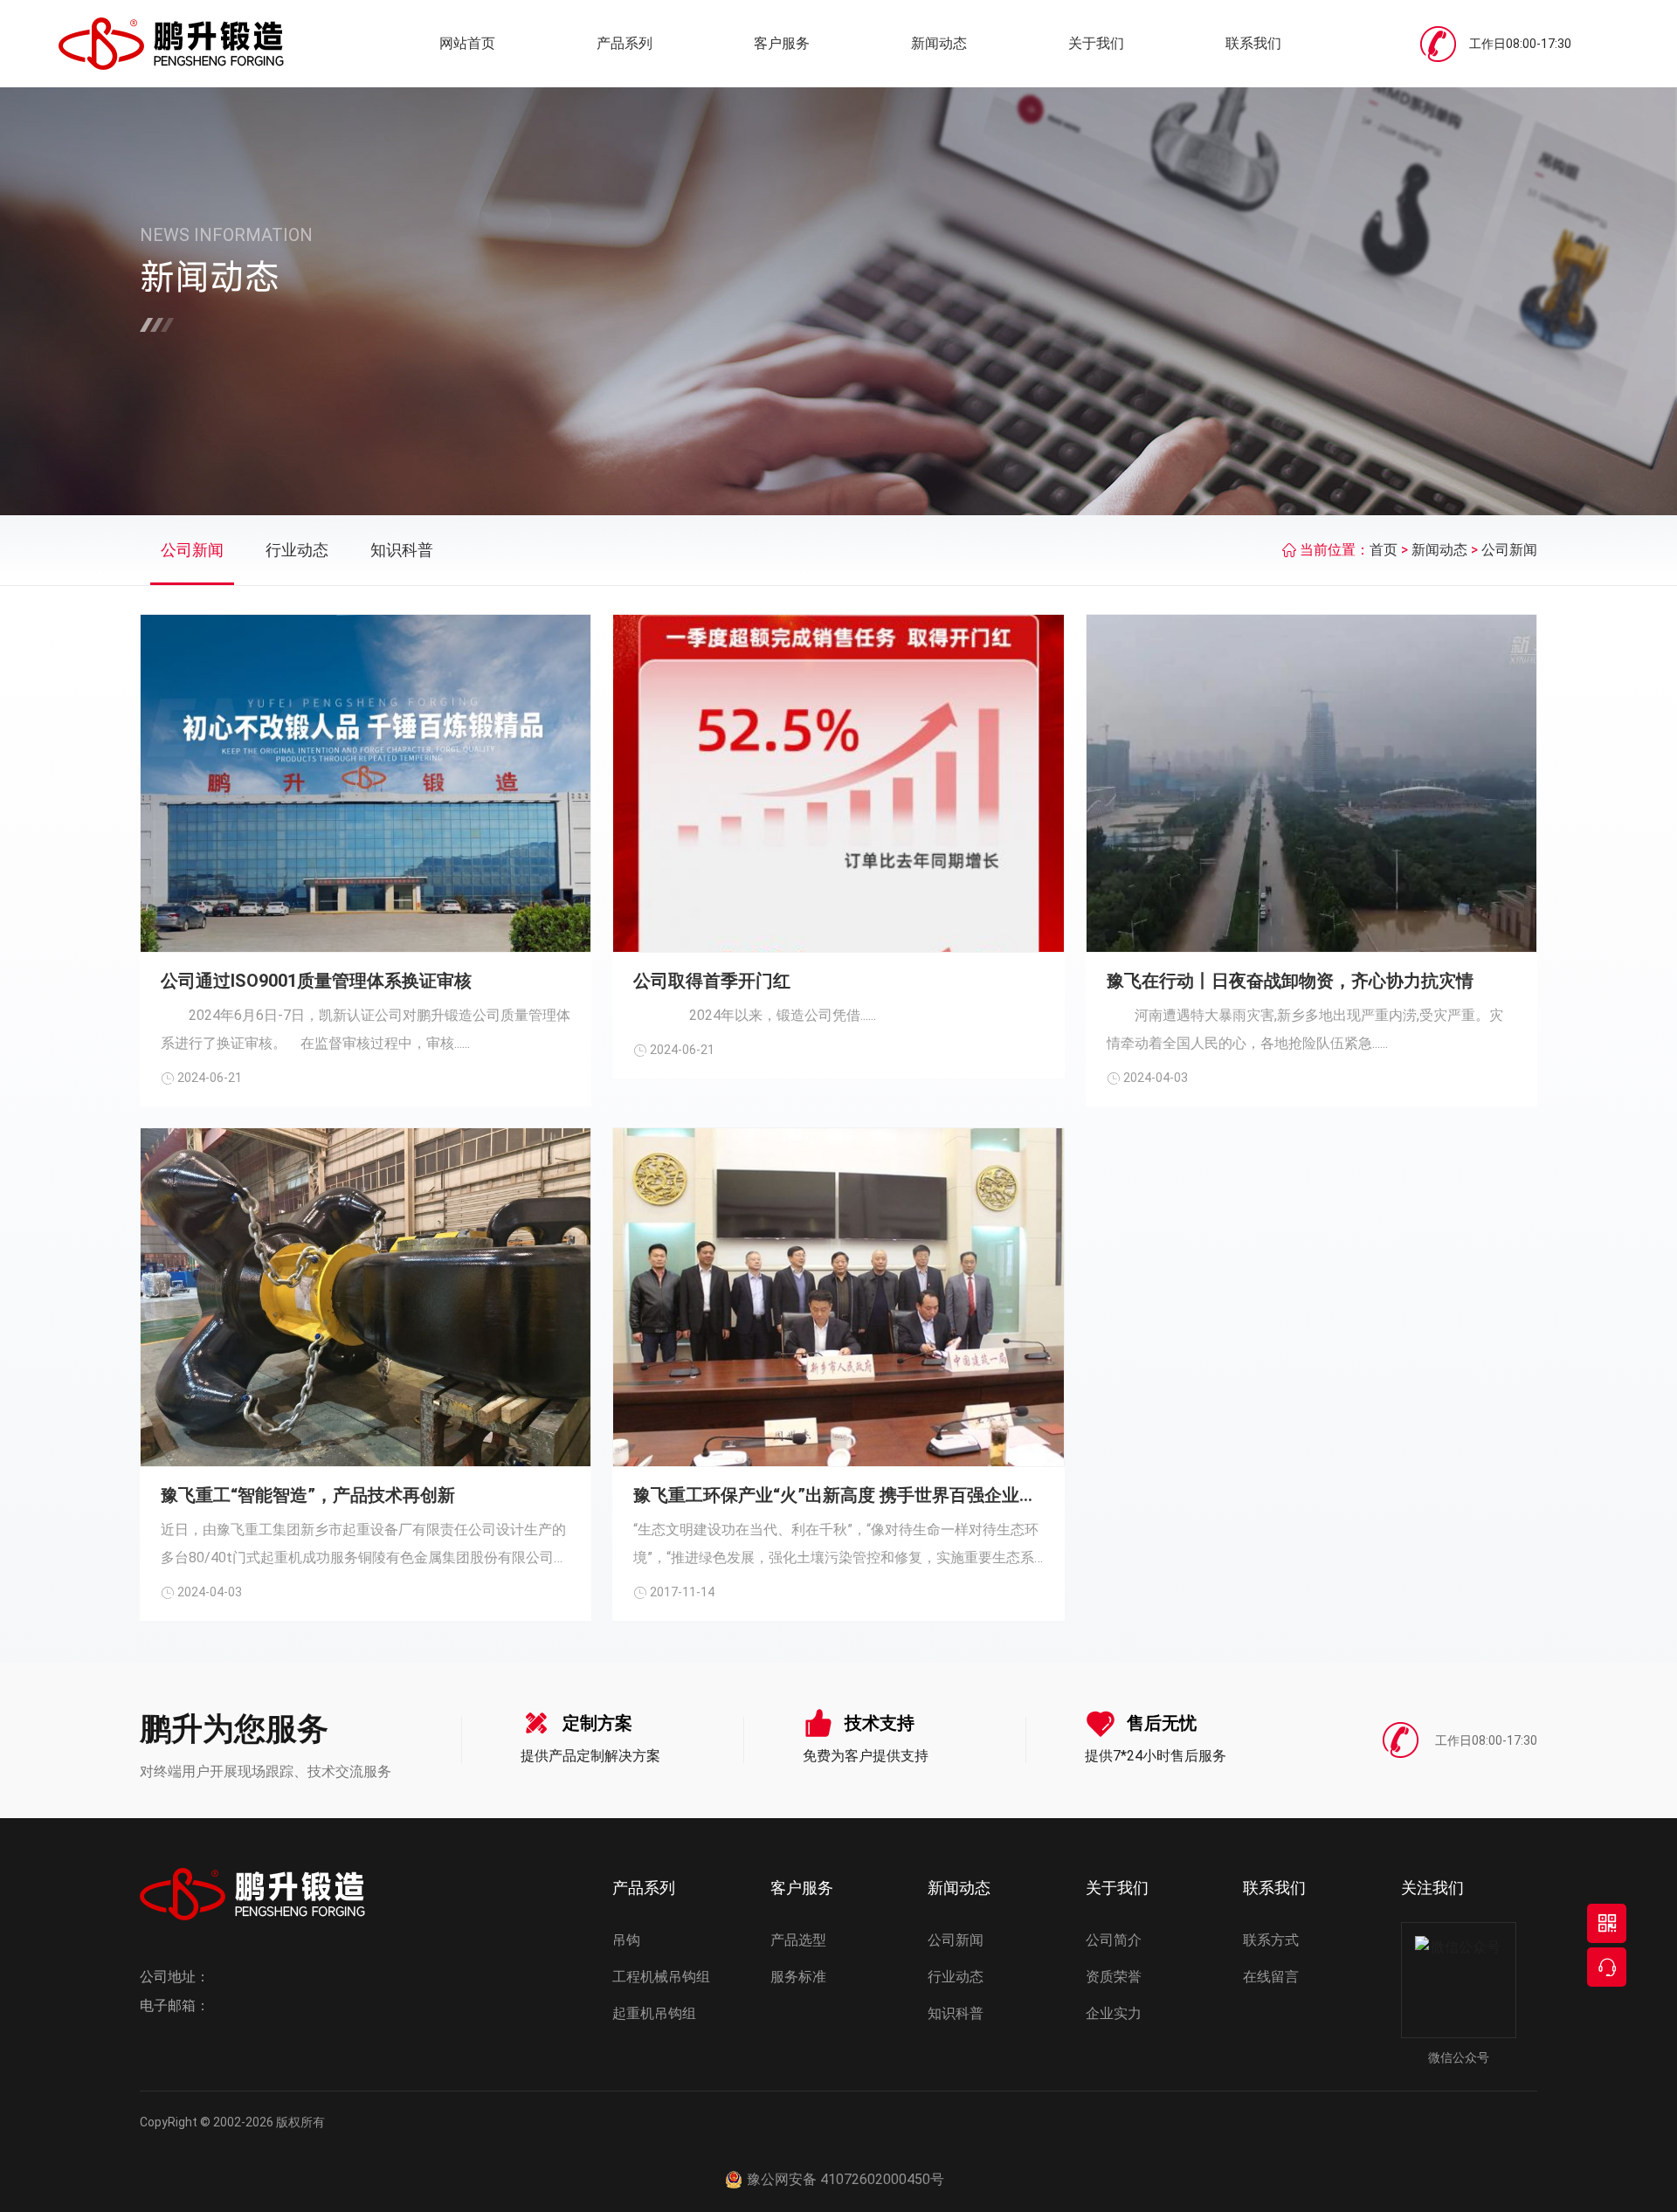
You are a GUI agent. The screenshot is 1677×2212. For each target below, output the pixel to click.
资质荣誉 (1114, 1977)
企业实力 (1114, 2013)
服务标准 (798, 1977)
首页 (1384, 550)
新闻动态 (939, 43)
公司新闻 (192, 550)
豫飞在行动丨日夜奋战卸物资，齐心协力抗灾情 (1290, 981)
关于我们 (1096, 43)
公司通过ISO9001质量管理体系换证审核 (316, 981)
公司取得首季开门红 (712, 981)
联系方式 (1271, 1940)
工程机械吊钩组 (661, 1977)
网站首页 (467, 43)
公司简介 (1114, 1940)
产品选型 (798, 1940)
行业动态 (297, 550)
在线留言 (1271, 1977)
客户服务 (782, 43)
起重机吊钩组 (654, 2013)
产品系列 (625, 43)
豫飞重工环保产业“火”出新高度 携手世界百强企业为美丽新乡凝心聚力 (838, 1495)
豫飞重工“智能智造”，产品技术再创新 (308, 1495)
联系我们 (1253, 43)
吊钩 (626, 1940)
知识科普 (402, 550)
